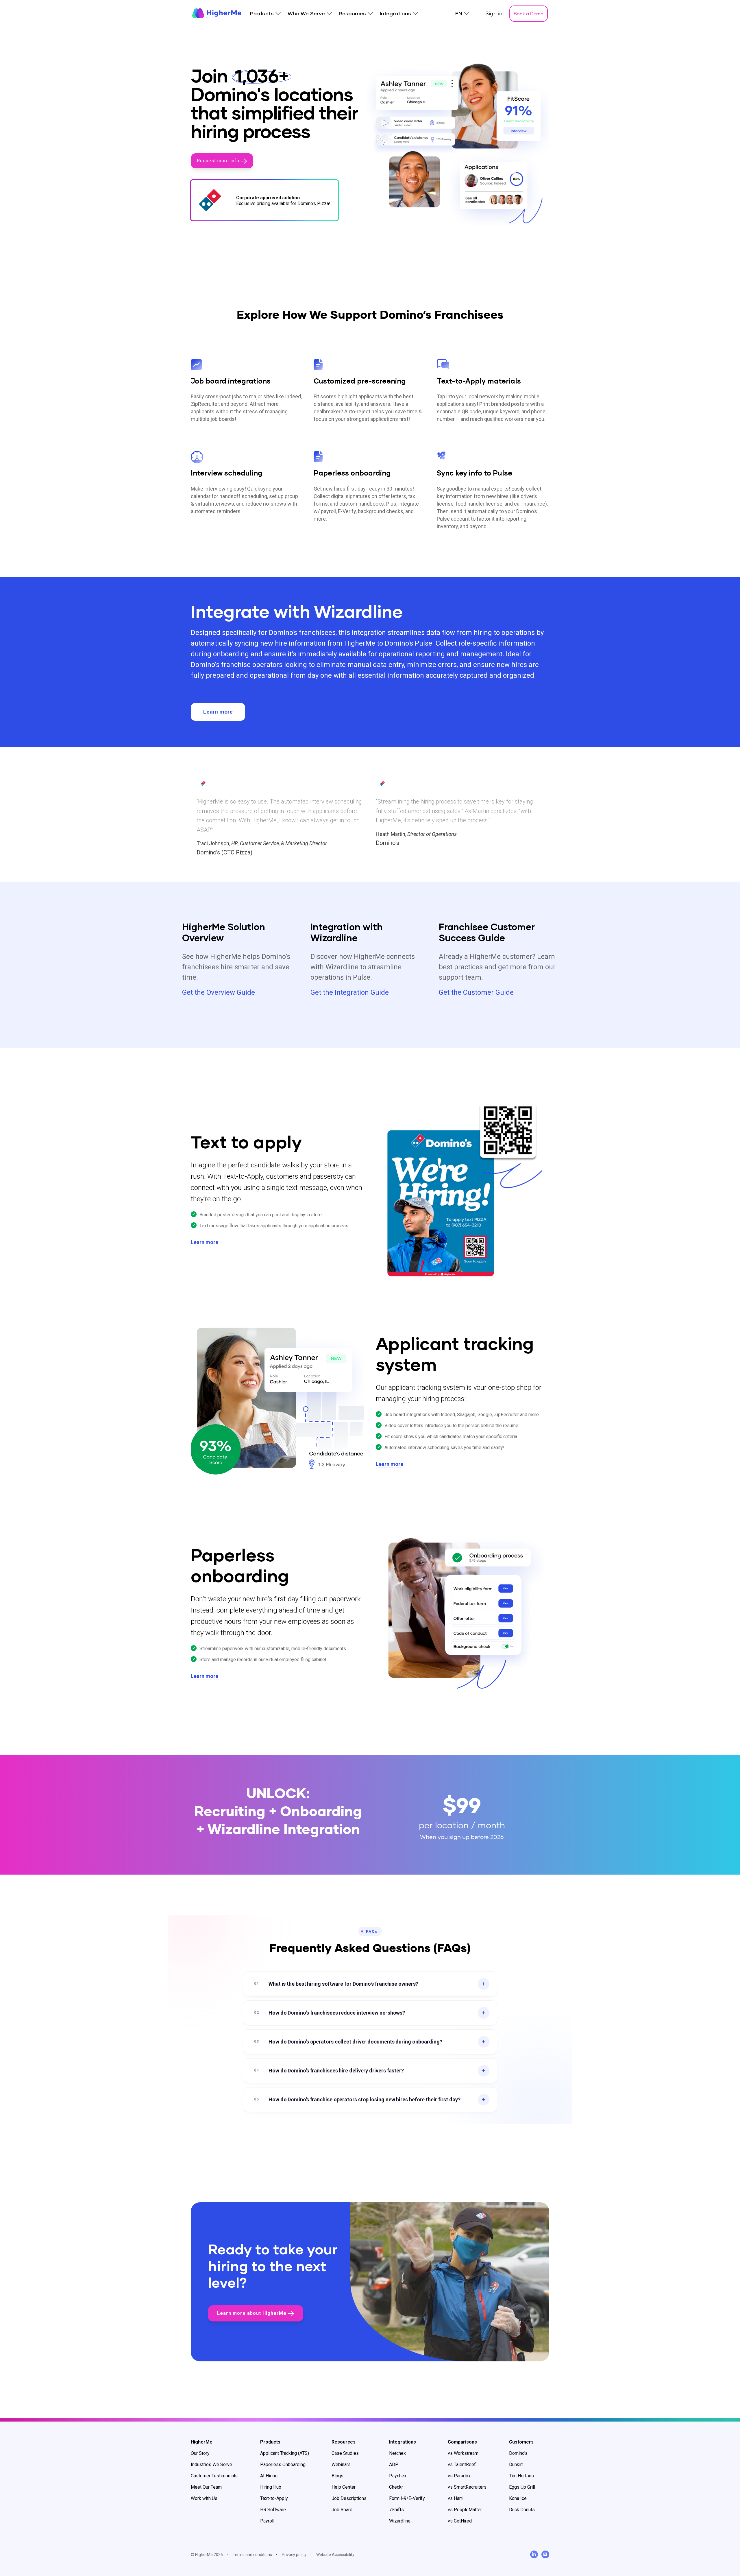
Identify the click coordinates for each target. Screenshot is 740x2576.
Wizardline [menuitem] (400, 2521)
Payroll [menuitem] (267, 2521)
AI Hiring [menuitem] (269, 2476)
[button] (370, 1984)
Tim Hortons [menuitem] (521, 2476)
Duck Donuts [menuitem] (522, 2510)
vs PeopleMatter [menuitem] (465, 2510)
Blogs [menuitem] (337, 2476)
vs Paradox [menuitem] (459, 2476)
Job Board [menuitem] (342, 2510)
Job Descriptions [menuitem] (349, 2498)
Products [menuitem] (262, 14)
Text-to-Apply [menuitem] (274, 2498)
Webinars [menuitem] (341, 2464)
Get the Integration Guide (350, 992)
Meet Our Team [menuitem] (206, 2487)
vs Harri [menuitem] (456, 2498)
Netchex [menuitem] (397, 2453)
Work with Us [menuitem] (204, 2498)
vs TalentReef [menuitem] (462, 2464)
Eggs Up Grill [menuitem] (522, 2487)
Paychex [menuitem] (398, 2476)
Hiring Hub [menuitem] (271, 2487)
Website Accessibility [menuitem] (335, 2555)
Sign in (494, 13)
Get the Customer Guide (476, 992)
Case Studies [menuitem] (345, 2453)
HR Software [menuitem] (273, 2510)
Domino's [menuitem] (518, 2453)
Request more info (219, 161)
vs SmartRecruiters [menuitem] (467, 2487)
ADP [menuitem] (394, 2464)
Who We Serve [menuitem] (306, 14)
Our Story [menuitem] (200, 2453)
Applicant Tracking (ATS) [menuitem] (285, 2453)
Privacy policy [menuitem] (294, 2555)
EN (459, 14)
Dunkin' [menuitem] (516, 2464)
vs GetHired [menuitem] (460, 2521)
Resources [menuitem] (352, 14)
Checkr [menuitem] (396, 2487)
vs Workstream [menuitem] (463, 2453)
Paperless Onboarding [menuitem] (283, 2464)
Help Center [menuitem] (344, 2487)
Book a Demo (529, 13)
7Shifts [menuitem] (396, 2510)
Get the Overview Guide (219, 992)
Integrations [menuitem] (395, 14)
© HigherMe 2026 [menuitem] (207, 2555)
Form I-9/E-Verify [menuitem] (407, 2498)
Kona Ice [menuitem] (518, 2498)
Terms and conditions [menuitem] (252, 2555)
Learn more (218, 712)
